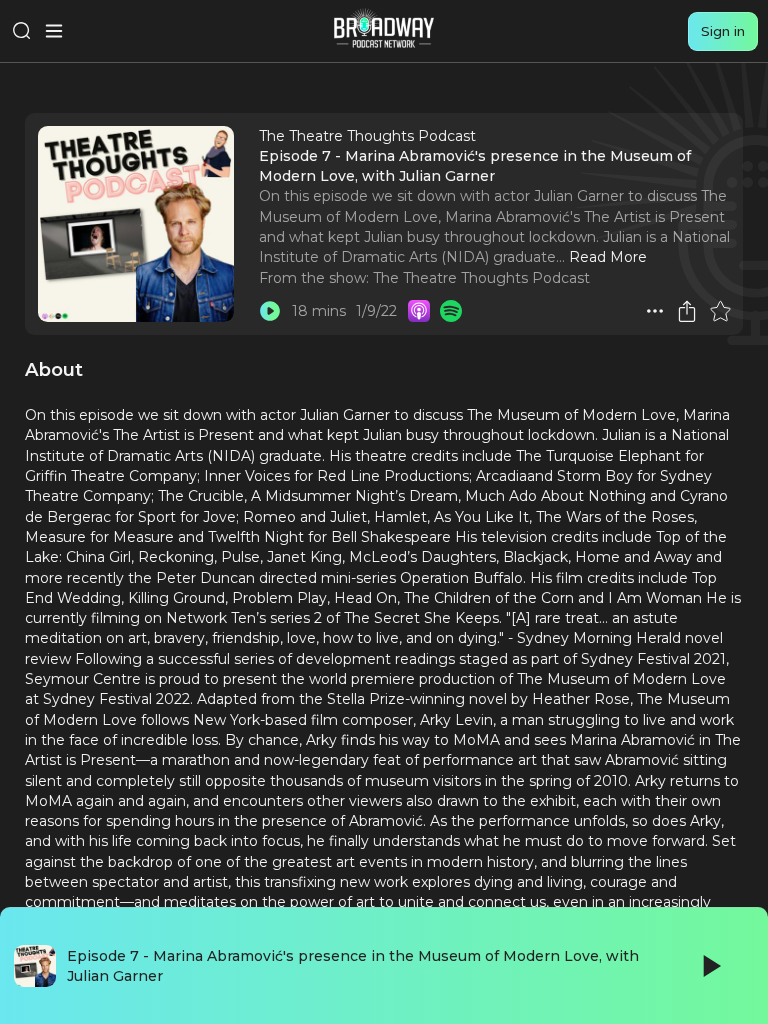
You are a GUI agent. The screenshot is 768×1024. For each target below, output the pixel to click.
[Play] (710, 966)
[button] (655, 311)
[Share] (687, 311)
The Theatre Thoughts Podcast (481, 278)
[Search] (22, 31)
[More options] (655, 311)
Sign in (723, 31)
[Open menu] (54, 31)
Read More (608, 257)
